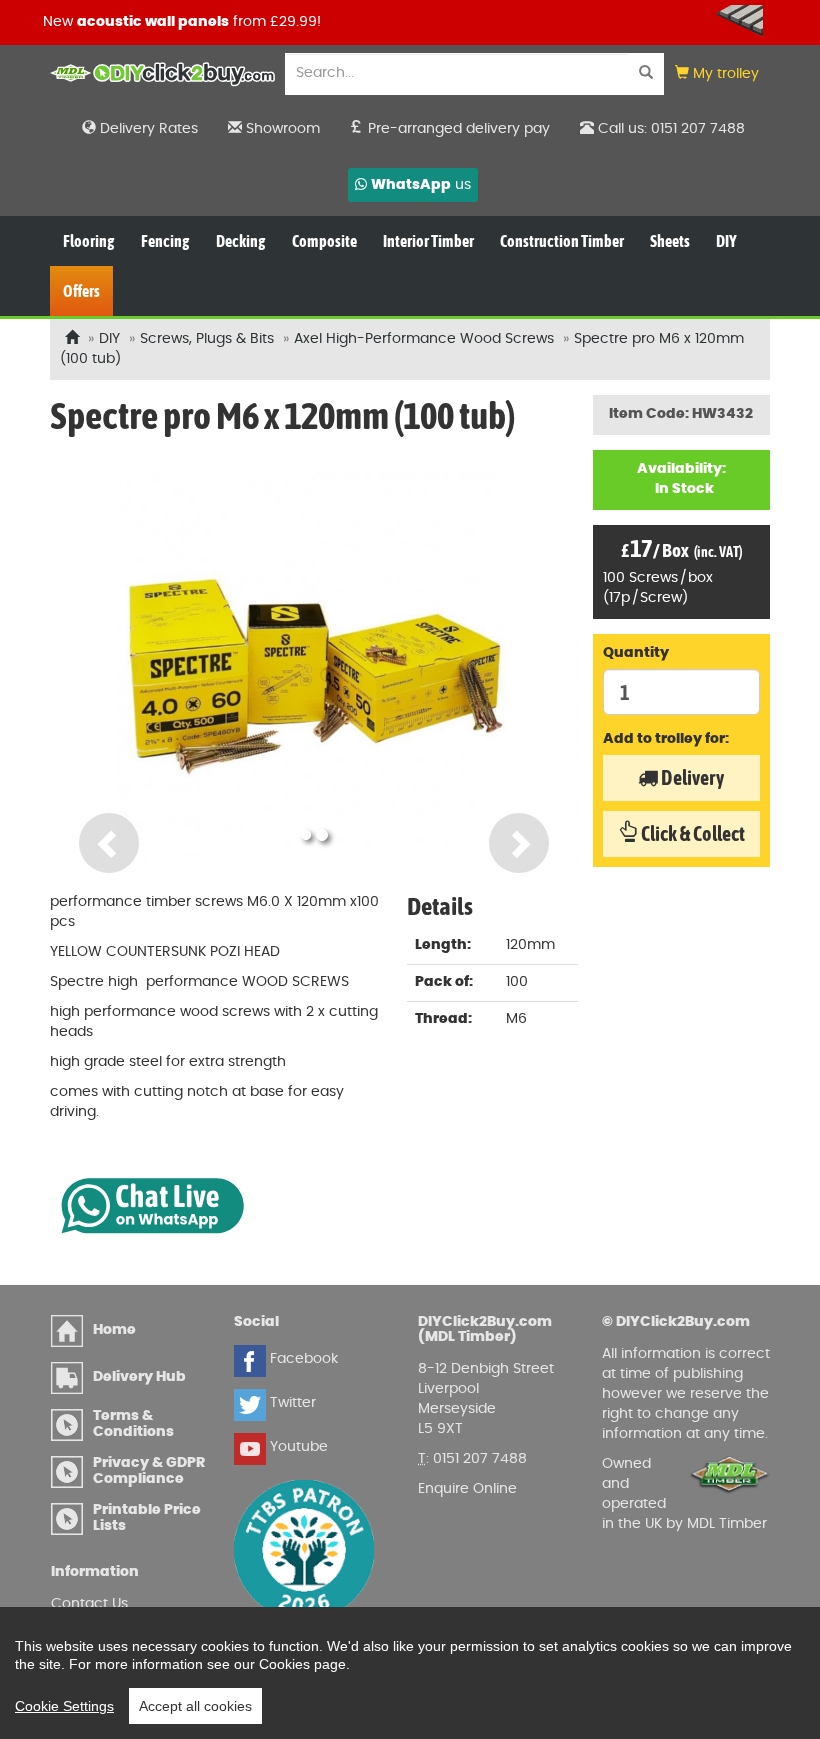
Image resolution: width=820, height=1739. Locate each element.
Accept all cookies (195, 1706)
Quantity (636, 653)
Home (114, 1330)
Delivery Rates (147, 129)
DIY (109, 339)
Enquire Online (467, 1489)
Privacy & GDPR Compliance (149, 1470)
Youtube (297, 1447)
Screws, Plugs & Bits (207, 339)
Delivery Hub (139, 1377)
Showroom (281, 129)
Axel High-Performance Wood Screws (424, 339)
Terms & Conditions (133, 1423)
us (421, 185)
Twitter (291, 1403)
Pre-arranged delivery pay (457, 129)
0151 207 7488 (480, 1459)
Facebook (302, 1359)
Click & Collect (691, 833)
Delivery (691, 777)
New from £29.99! (182, 22)
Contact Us (89, 1604)
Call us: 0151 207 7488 (669, 129)
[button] (717, 74)
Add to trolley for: (666, 739)
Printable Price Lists (147, 1517)
